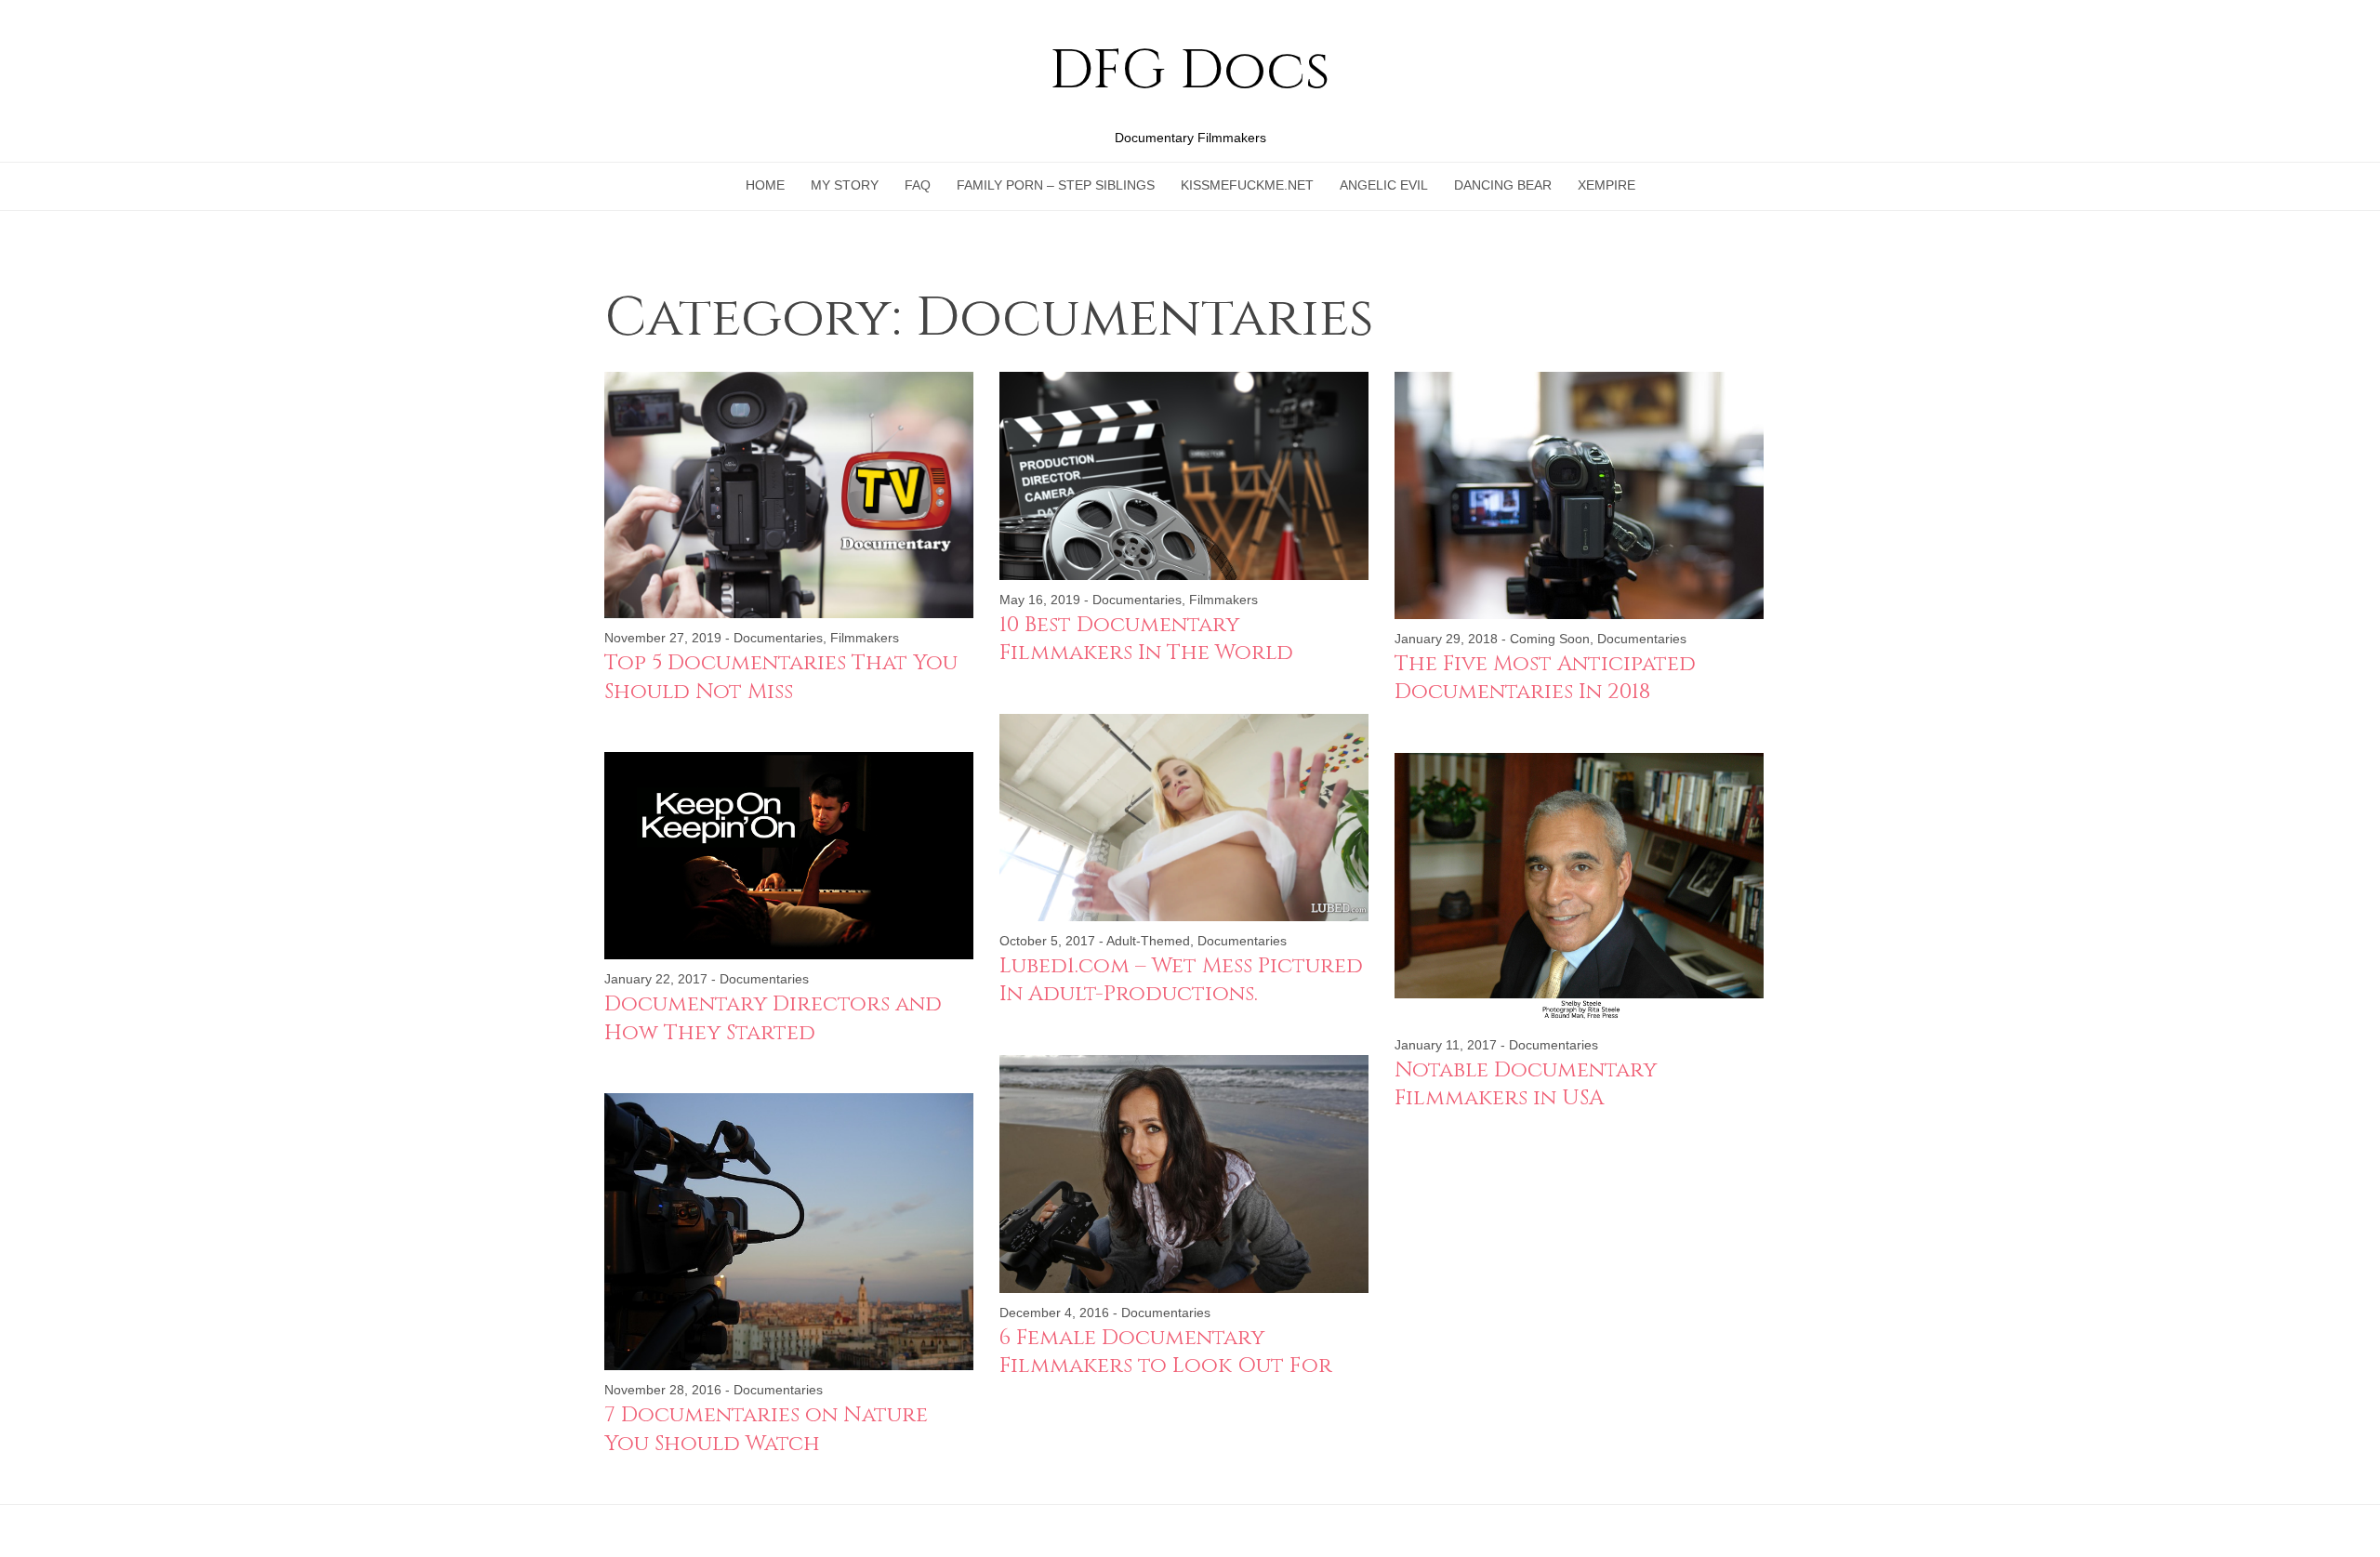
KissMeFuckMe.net (1247, 185)
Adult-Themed (1148, 941)
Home (765, 185)
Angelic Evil (1384, 185)
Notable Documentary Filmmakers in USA (1526, 1084)
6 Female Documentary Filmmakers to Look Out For (1166, 1352)
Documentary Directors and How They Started (773, 1018)
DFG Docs (1190, 72)
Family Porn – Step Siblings (1056, 185)
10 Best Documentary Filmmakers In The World (1146, 639)
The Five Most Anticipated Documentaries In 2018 (1545, 678)
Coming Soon (1550, 639)
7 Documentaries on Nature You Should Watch (766, 1429)
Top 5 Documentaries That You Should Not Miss (781, 677)
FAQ (918, 185)
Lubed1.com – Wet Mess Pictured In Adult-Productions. (1181, 980)
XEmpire (1606, 185)
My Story (845, 185)
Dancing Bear (1503, 185)
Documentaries (778, 638)
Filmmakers (865, 638)
